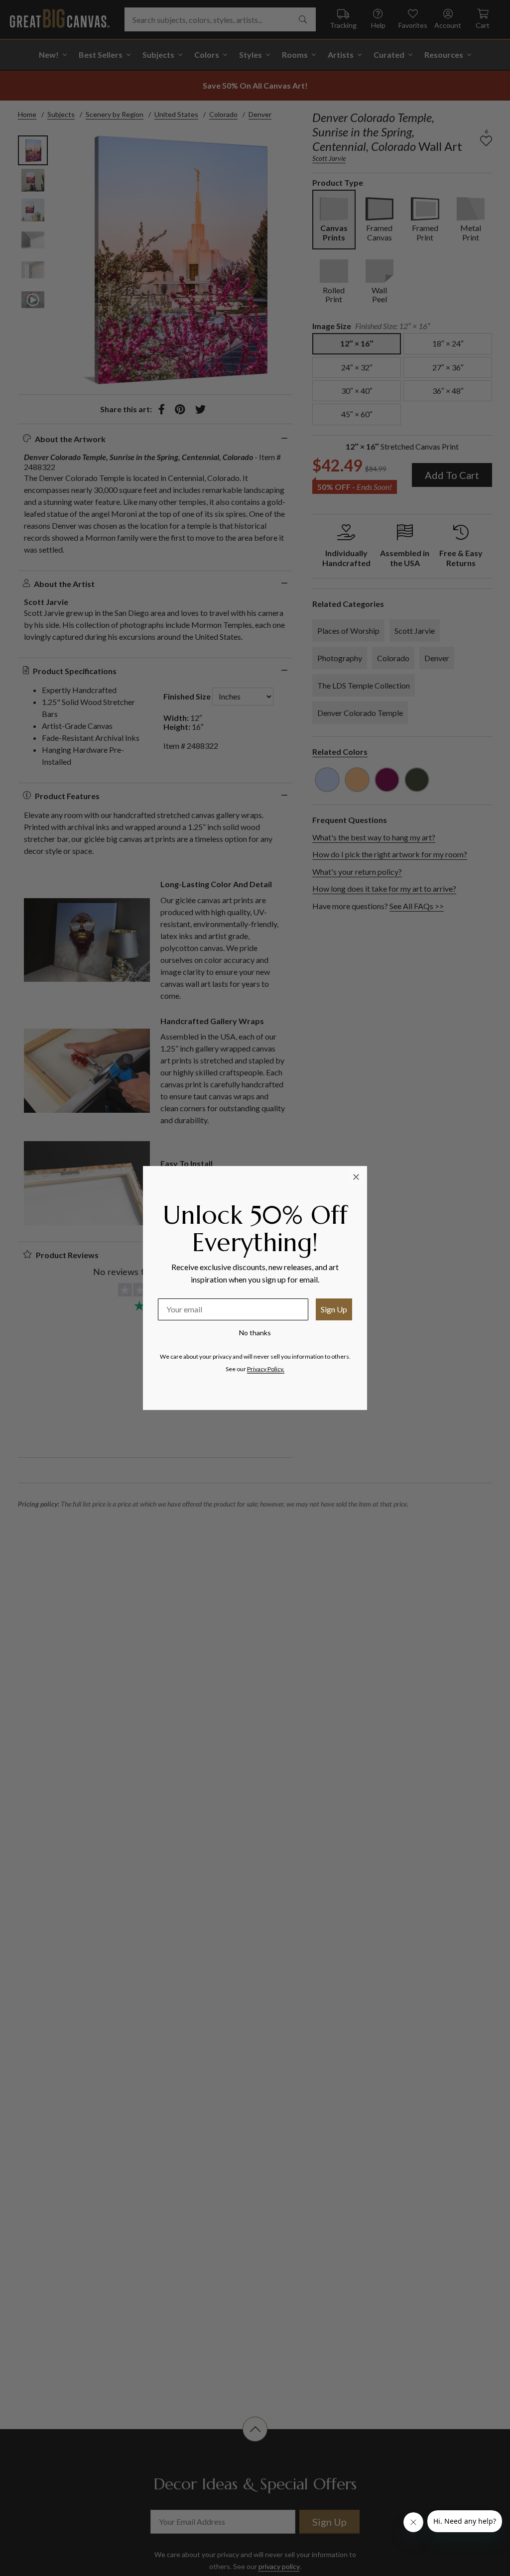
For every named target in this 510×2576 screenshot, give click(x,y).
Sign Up (334, 1309)
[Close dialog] (356, 1177)
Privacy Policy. (266, 1369)
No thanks (255, 1333)
